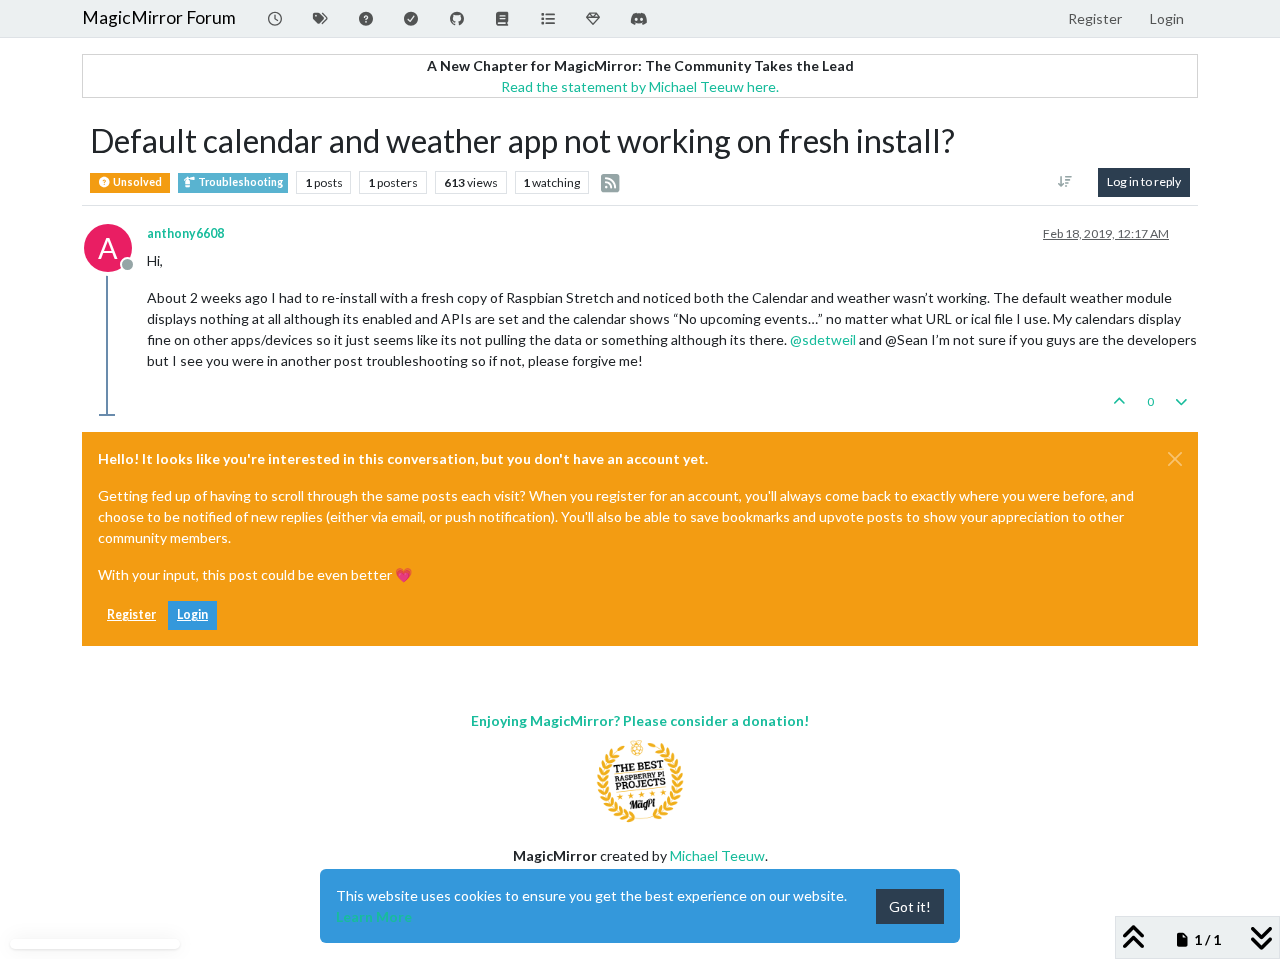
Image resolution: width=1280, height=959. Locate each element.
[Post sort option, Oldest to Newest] (1065, 182)
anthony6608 (185, 233)
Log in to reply (1144, 181)
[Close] (1175, 459)
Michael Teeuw (717, 855)
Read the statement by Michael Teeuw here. (640, 86)
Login (192, 614)
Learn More (374, 916)
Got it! (910, 906)
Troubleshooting (239, 182)
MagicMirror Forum (159, 17)
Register (131, 614)
